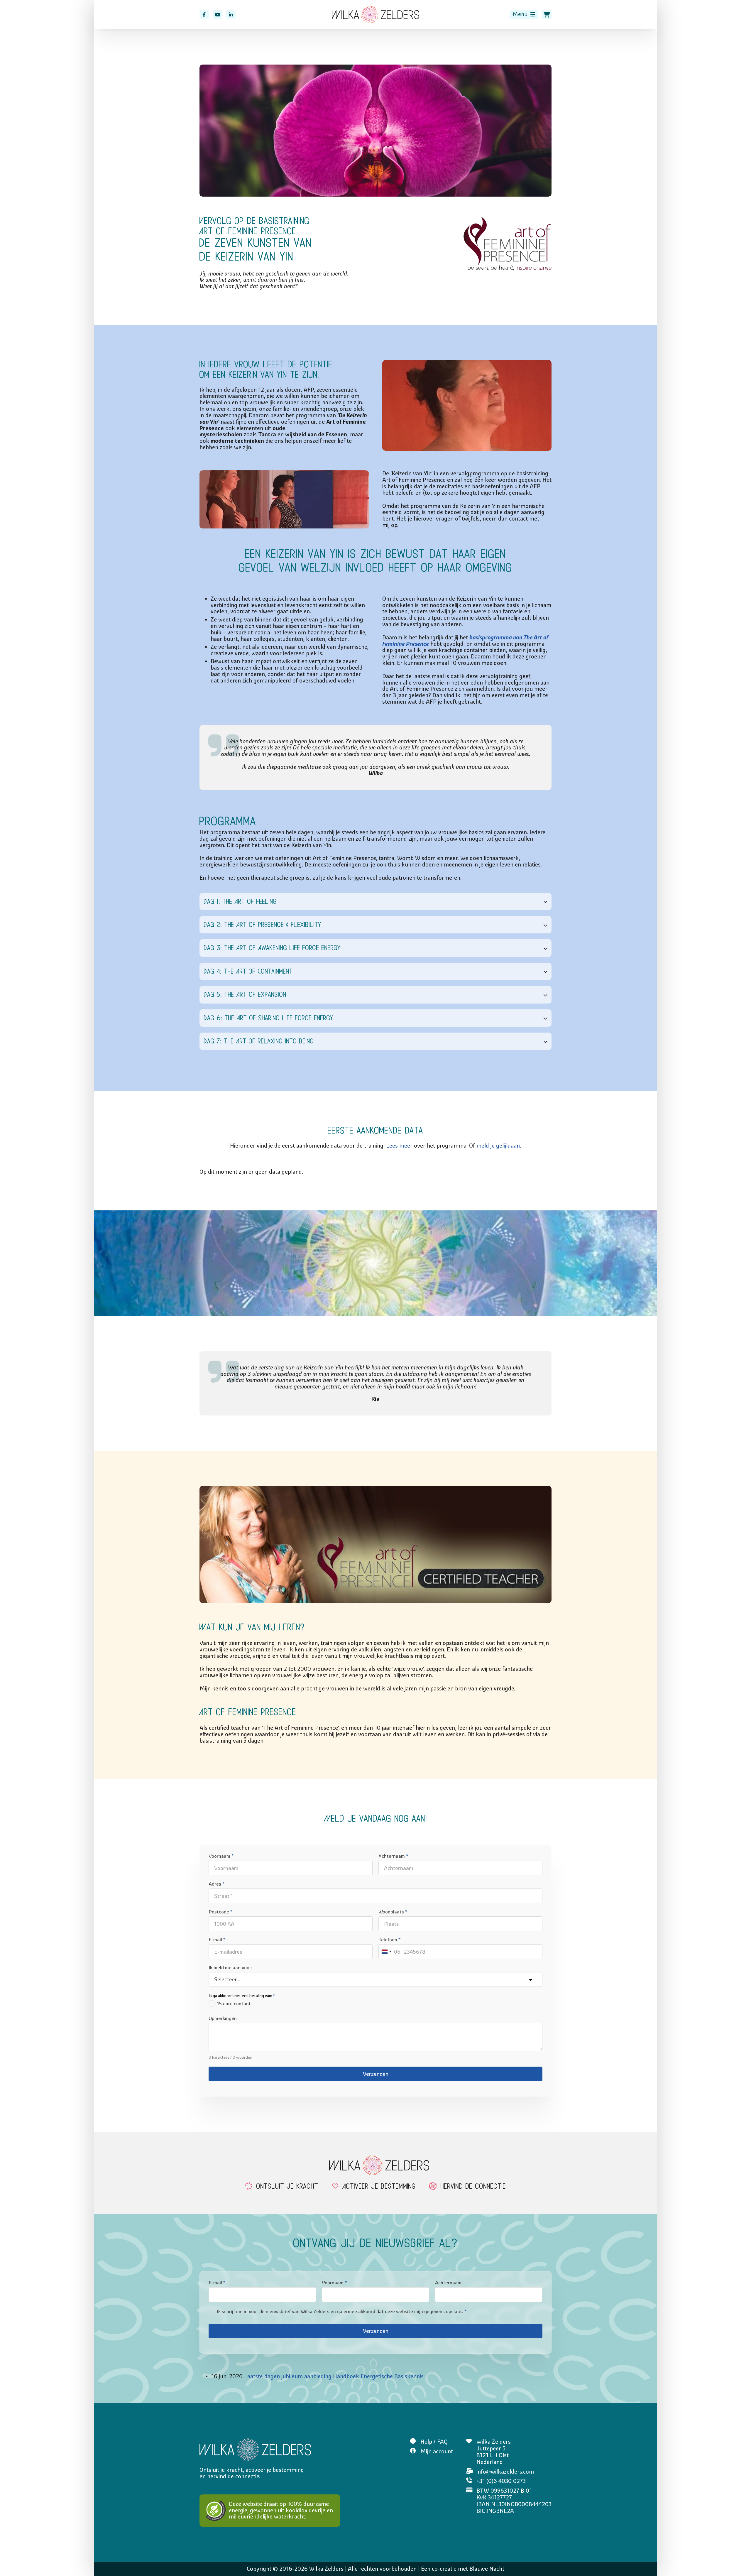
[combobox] (386, 1952)
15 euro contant (234, 2004)
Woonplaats (393, 1912)
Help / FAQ (434, 2442)
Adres (216, 1884)
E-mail (217, 1940)
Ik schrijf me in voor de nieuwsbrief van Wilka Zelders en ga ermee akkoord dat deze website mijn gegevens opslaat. (342, 2311)
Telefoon (389, 1940)
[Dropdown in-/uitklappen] (533, 15)
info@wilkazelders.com (505, 2472)
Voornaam (221, 1856)
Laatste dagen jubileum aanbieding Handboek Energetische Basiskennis (334, 2376)
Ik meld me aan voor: (230, 1967)
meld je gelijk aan (498, 1146)
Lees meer (399, 1146)
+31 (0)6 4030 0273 (501, 2481)
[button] (375, 902)
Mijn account (437, 2451)
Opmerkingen (223, 2018)
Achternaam (393, 1856)
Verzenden (376, 2074)
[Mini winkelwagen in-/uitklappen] (547, 15)
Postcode (220, 1912)
